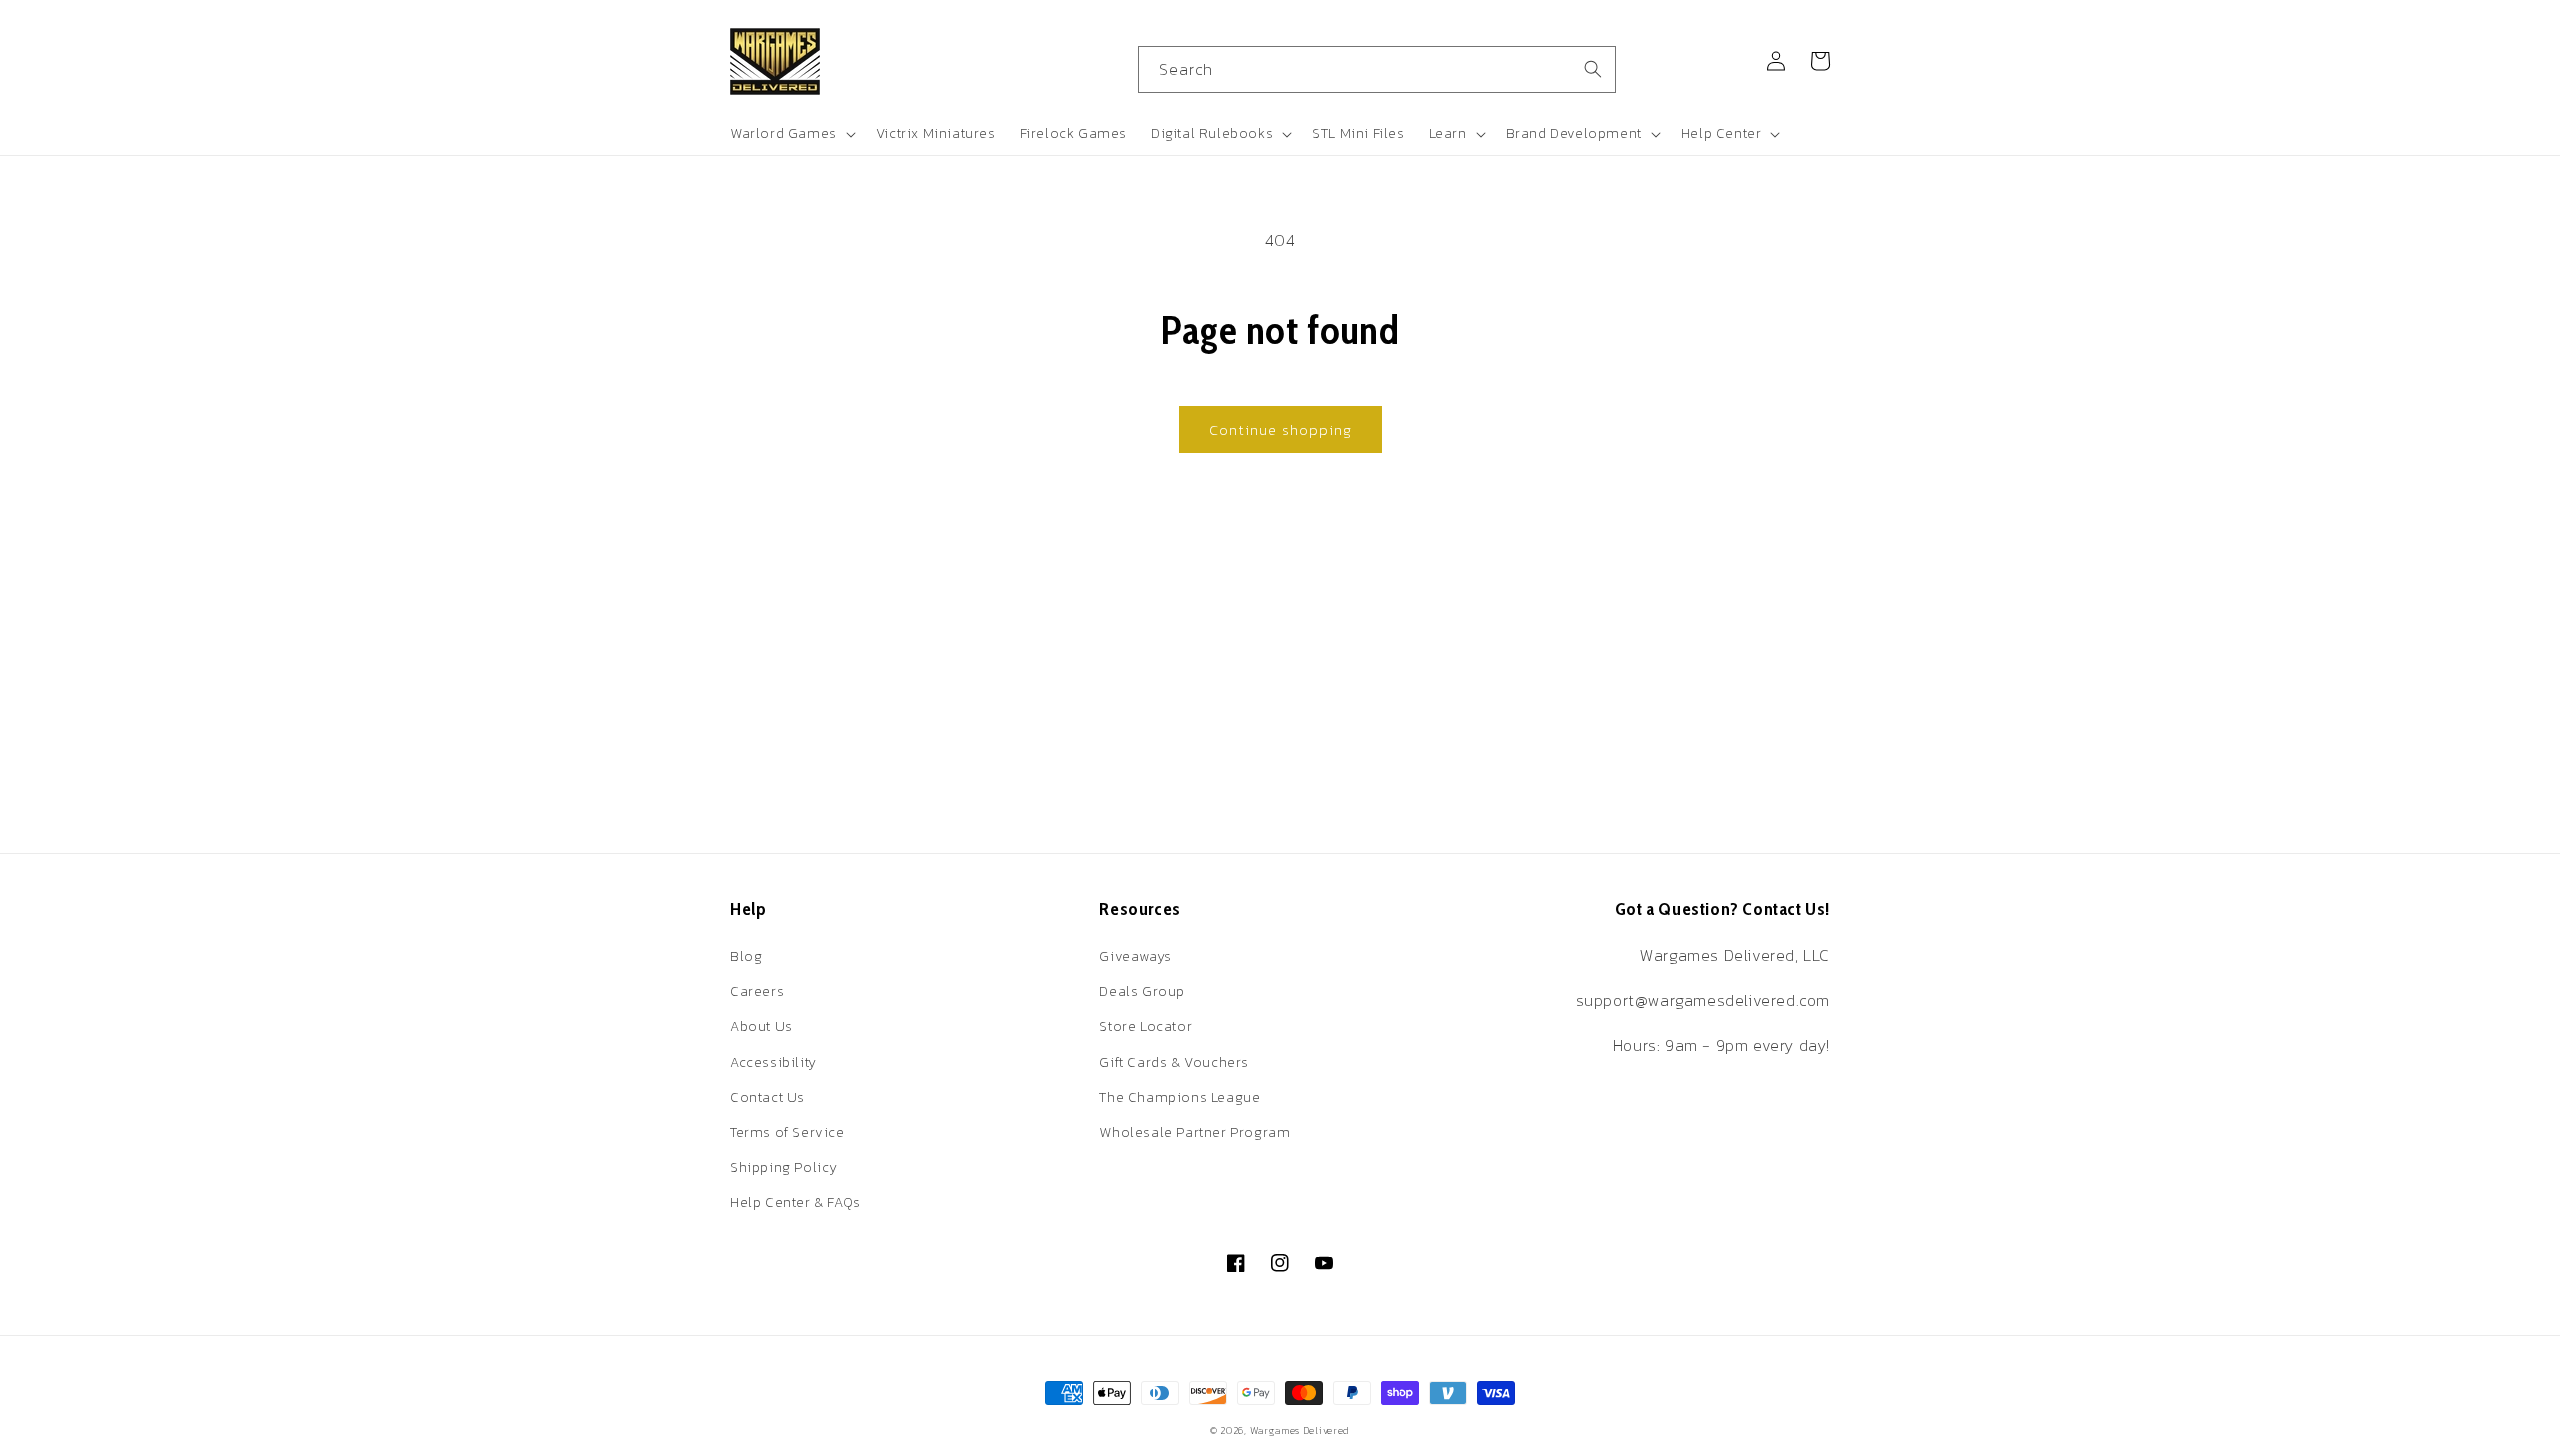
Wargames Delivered (1300, 1430)
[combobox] (1377, 69)
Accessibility (773, 1062)
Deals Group (1142, 991)
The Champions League (1179, 1097)
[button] (791, 134)
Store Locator (1145, 1026)
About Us (761, 1026)
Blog (746, 956)
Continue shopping (1280, 429)
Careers (757, 991)
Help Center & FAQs (795, 1202)
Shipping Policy (784, 1167)
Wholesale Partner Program (1194, 1132)
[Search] (1593, 69)
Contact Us (767, 1097)
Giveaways (1135, 956)
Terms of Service (787, 1132)
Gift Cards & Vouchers (1174, 1062)
